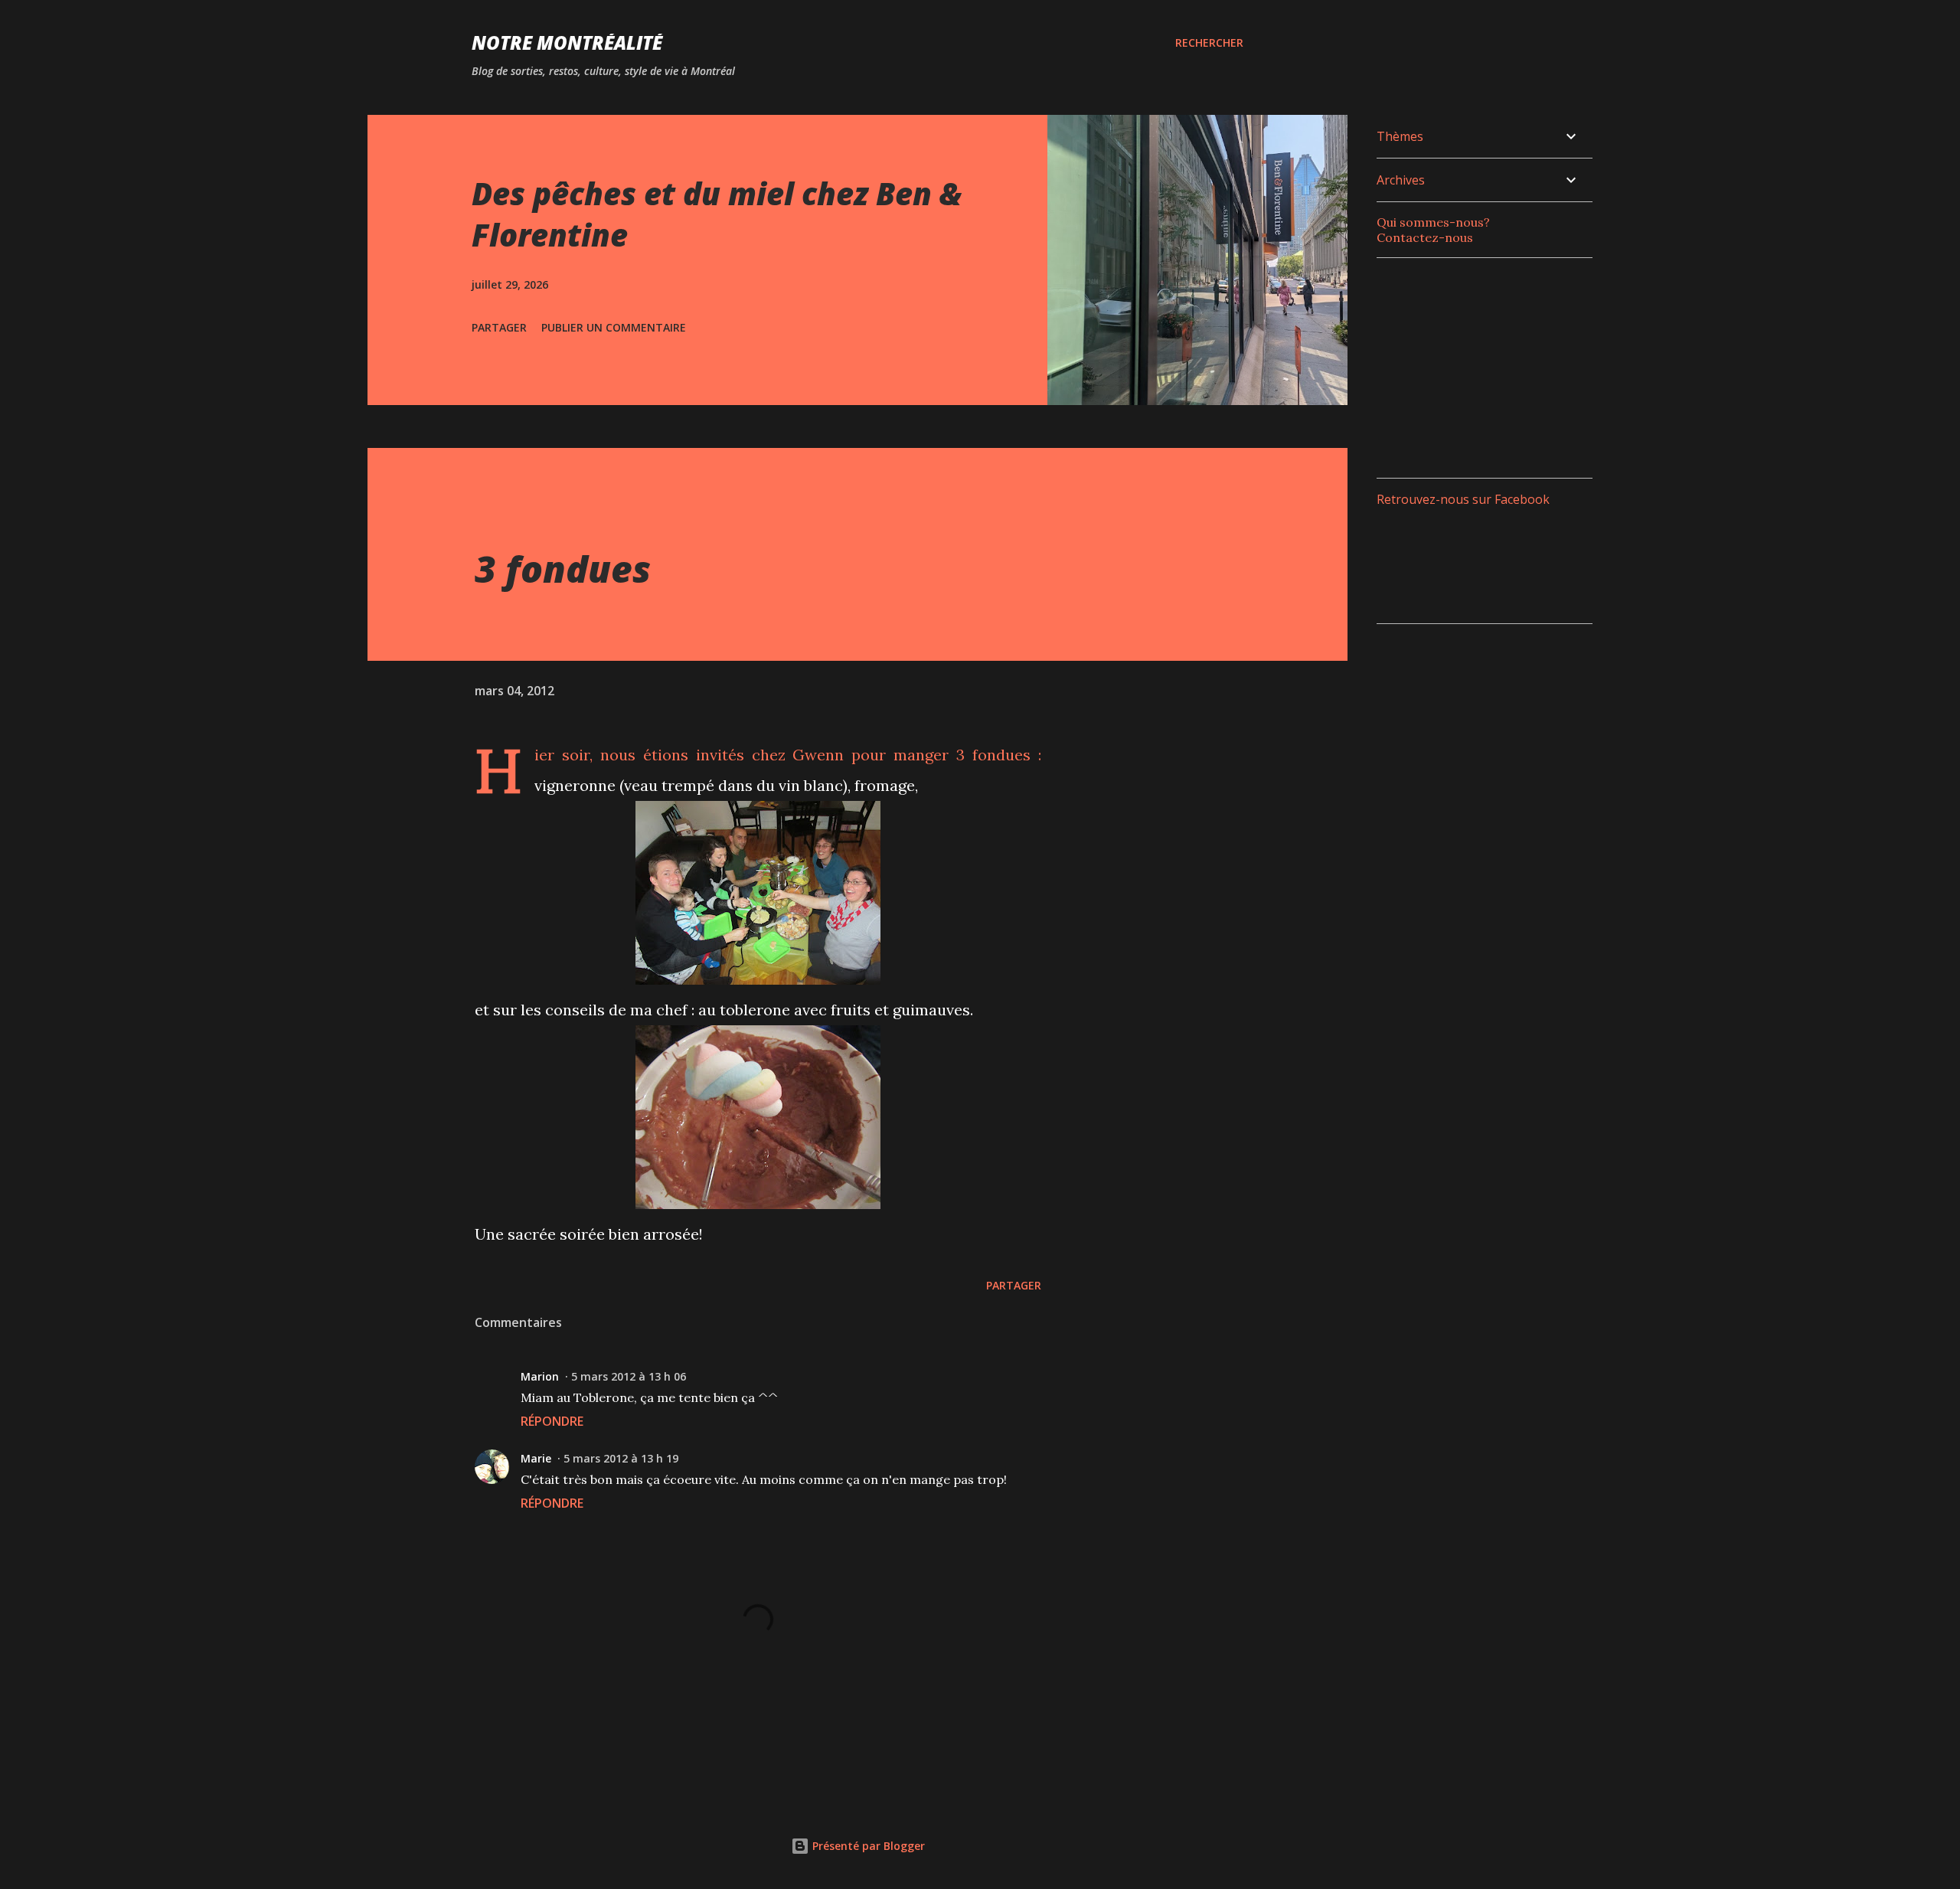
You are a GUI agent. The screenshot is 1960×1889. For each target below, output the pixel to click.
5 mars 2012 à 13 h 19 (621, 1458)
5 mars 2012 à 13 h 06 (629, 1376)
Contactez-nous (1425, 237)
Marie (536, 1458)
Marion (540, 1376)
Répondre (552, 1421)
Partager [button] (499, 327)
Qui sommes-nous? (1433, 222)
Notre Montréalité (567, 42)
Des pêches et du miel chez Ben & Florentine (717, 214)
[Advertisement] (1491, 366)
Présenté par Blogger (867, 1846)
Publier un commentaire (614, 327)
